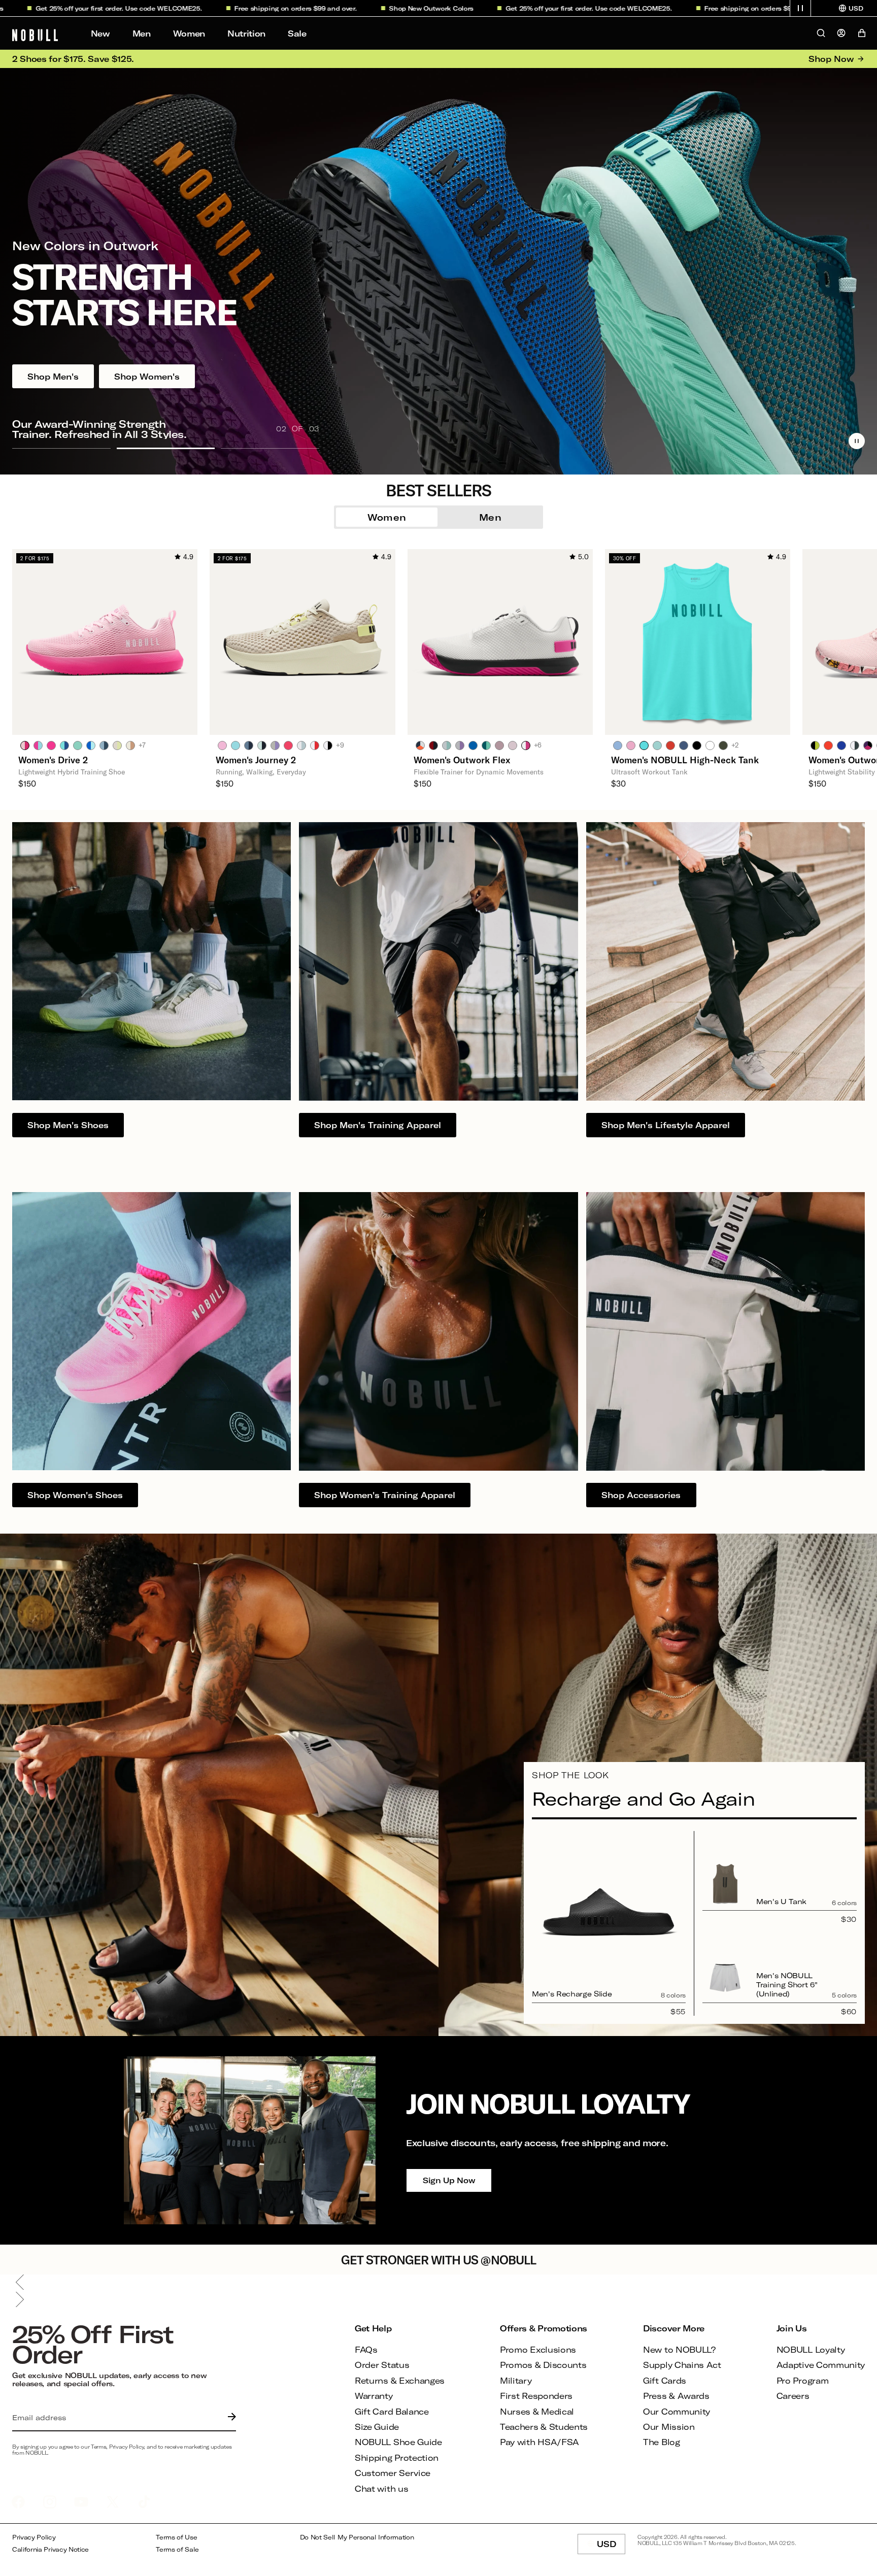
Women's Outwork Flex (462, 760)
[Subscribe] (229, 2418)
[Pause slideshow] (857, 441)
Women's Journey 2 (256, 760)
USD (611, 2547)
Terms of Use (176, 2537)
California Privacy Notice (50, 2549)
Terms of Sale (177, 2549)
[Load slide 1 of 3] (61, 448)
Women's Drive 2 (53, 760)
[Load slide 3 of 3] (270, 448)
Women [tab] (387, 517)
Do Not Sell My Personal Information (357, 2537)
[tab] (25, 745)
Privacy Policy (34, 2537)
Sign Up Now (449, 2180)
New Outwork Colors (335, 8)
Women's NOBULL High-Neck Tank (685, 760)
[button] (800, 8)
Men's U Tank (781, 1901)
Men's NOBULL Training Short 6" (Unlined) (787, 1985)
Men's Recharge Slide (572, 1994)
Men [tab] (490, 517)
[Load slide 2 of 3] (166, 448)
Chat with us (381, 2488)
